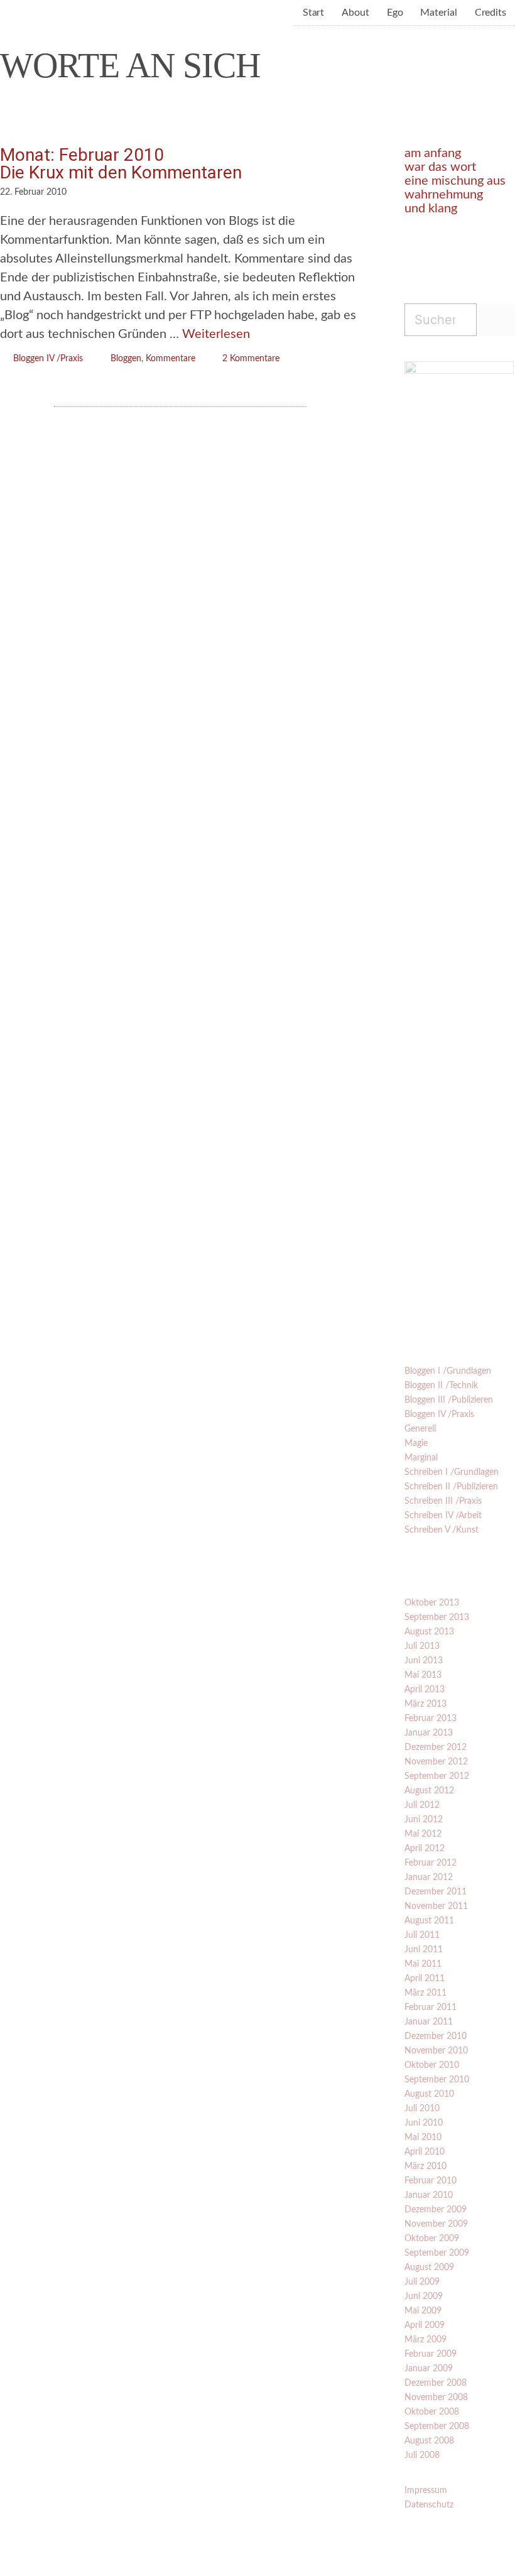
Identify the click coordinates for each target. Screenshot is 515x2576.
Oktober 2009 (432, 2239)
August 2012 (429, 1791)
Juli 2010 (422, 2109)
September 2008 (437, 2427)
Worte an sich (130, 65)
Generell (420, 1429)
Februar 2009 (431, 2354)
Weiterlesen (216, 334)
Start (314, 13)
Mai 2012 (423, 1834)
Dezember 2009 (436, 2210)
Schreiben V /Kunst (442, 1530)
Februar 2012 (431, 1863)
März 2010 (426, 2166)
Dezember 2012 (436, 1747)
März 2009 (426, 2340)
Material (438, 13)
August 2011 (429, 1921)
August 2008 (429, 2441)
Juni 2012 (424, 1820)
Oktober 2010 (432, 2065)
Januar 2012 (429, 1878)
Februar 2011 (431, 2008)
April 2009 (425, 2325)
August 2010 (429, 2094)
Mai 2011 (423, 1964)
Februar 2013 (431, 1719)
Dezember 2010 (436, 2036)
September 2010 (437, 2080)
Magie (416, 1443)
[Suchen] (496, 320)
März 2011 (426, 1993)
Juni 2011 (424, 1950)
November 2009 (436, 2224)
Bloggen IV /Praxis (48, 359)
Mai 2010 (423, 2138)
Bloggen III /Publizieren (449, 1400)
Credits (491, 13)
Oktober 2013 (432, 1603)
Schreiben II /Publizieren (451, 1487)
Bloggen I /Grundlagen (448, 1371)
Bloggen (126, 359)
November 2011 (436, 1906)
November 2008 (436, 2398)
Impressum (426, 2491)
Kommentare (171, 359)
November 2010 (436, 2051)
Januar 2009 (429, 2369)
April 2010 (425, 2152)
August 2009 (429, 2268)
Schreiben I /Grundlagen (452, 1472)
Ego (395, 13)
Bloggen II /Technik (441, 1386)
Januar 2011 (429, 2022)
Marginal (421, 1458)
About (355, 13)
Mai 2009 (423, 2311)
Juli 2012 (422, 1805)
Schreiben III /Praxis (443, 1501)
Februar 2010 (431, 2181)
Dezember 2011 (436, 1892)
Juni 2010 (424, 2123)
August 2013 (429, 1632)
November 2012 (436, 1762)
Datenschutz (429, 2505)
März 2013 (426, 1704)
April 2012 (425, 1849)
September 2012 (437, 1776)
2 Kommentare (251, 359)
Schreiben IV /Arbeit (443, 1516)
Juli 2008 (422, 2455)
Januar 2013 (429, 1733)
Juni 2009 (424, 2296)
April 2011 (425, 1979)
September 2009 (437, 2253)
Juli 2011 (422, 1935)
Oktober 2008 (432, 2412)
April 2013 (425, 1690)
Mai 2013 (423, 1675)
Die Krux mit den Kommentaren (121, 172)
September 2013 (437, 1617)
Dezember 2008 (436, 2383)
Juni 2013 (424, 1661)
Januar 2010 (429, 2195)
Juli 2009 (422, 2282)
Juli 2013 (422, 1646)
